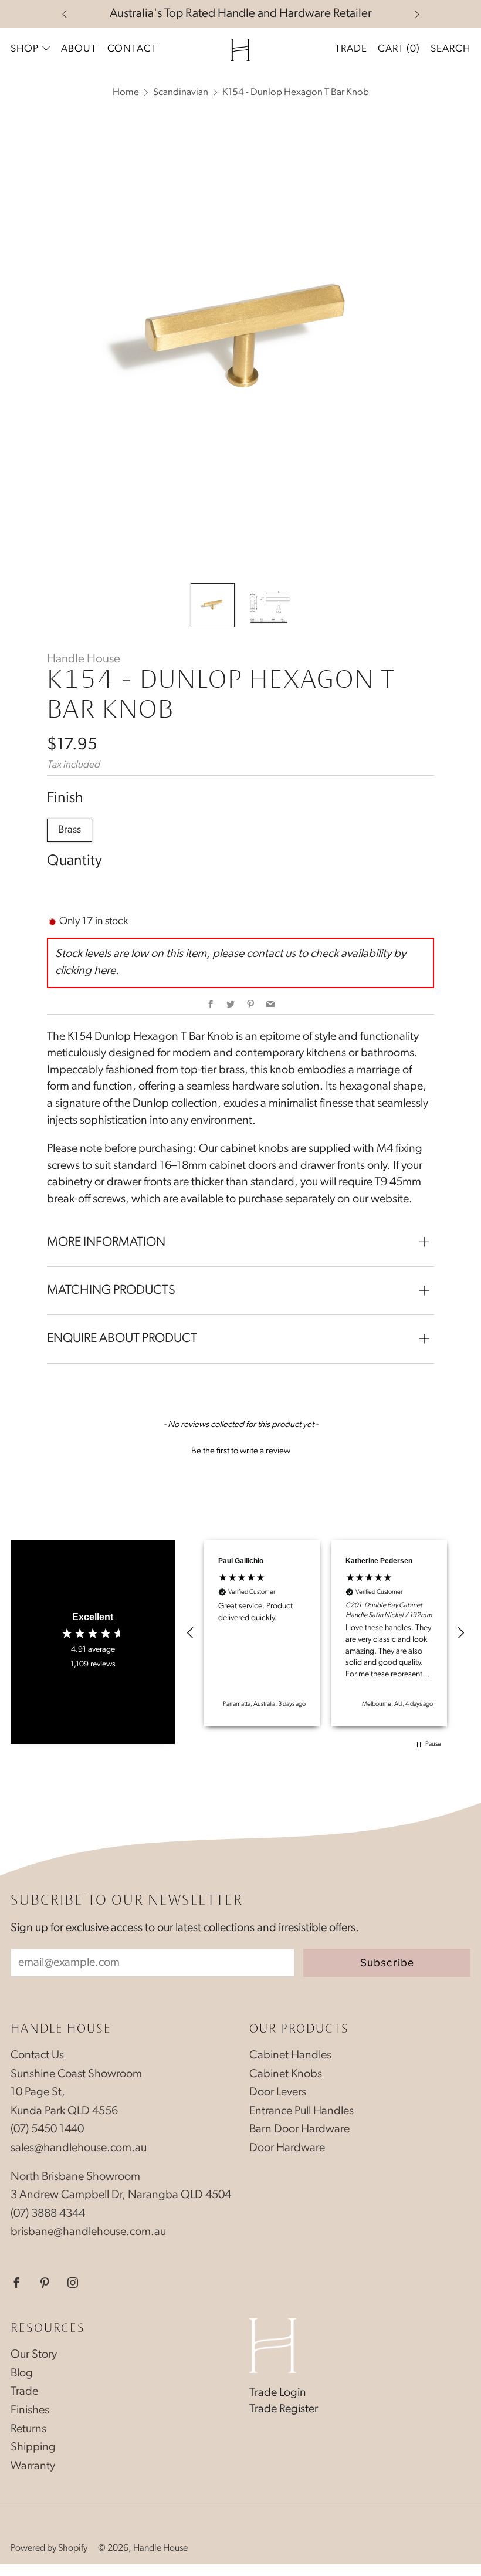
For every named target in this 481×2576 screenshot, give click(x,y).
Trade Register (284, 2409)
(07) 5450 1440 (47, 2129)
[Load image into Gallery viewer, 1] (213, 605)
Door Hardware (287, 2148)
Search (450, 49)
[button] (240, 1450)
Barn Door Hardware (299, 2129)
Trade (351, 49)
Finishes (30, 2411)
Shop (25, 49)
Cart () (399, 49)
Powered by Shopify (49, 2548)
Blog (22, 2374)
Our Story (34, 2355)
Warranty (33, 2466)
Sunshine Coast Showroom (76, 2074)
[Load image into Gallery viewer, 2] (268, 605)
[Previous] (65, 14)
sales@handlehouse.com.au (79, 2148)
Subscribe (387, 1963)
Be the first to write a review (241, 1451)
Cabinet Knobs (286, 2074)
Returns (28, 2429)
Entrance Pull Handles (302, 2111)
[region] (326, 1633)
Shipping (33, 2447)
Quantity (74, 861)
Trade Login (278, 2393)
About (79, 49)
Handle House (84, 659)
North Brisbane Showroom (75, 2177)
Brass (70, 830)
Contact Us (37, 2056)
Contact (132, 49)
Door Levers (278, 2092)
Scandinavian (181, 92)
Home (126, 92)
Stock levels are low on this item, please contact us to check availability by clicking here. (231, 963)
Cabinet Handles (290, 2056)
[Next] (417, 14)
